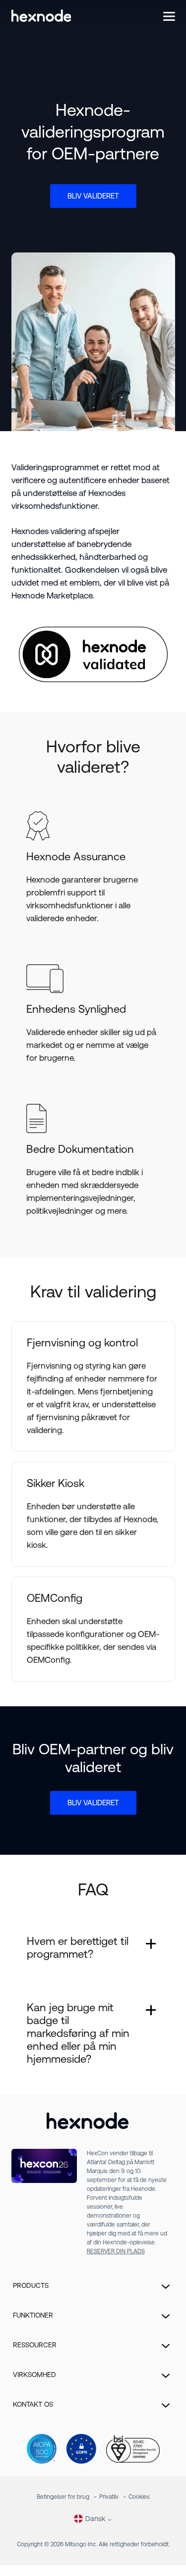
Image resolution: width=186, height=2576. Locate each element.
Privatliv (109, 2497)
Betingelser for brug (63, 2497)
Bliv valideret (93, 196)
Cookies (139, 2497)
